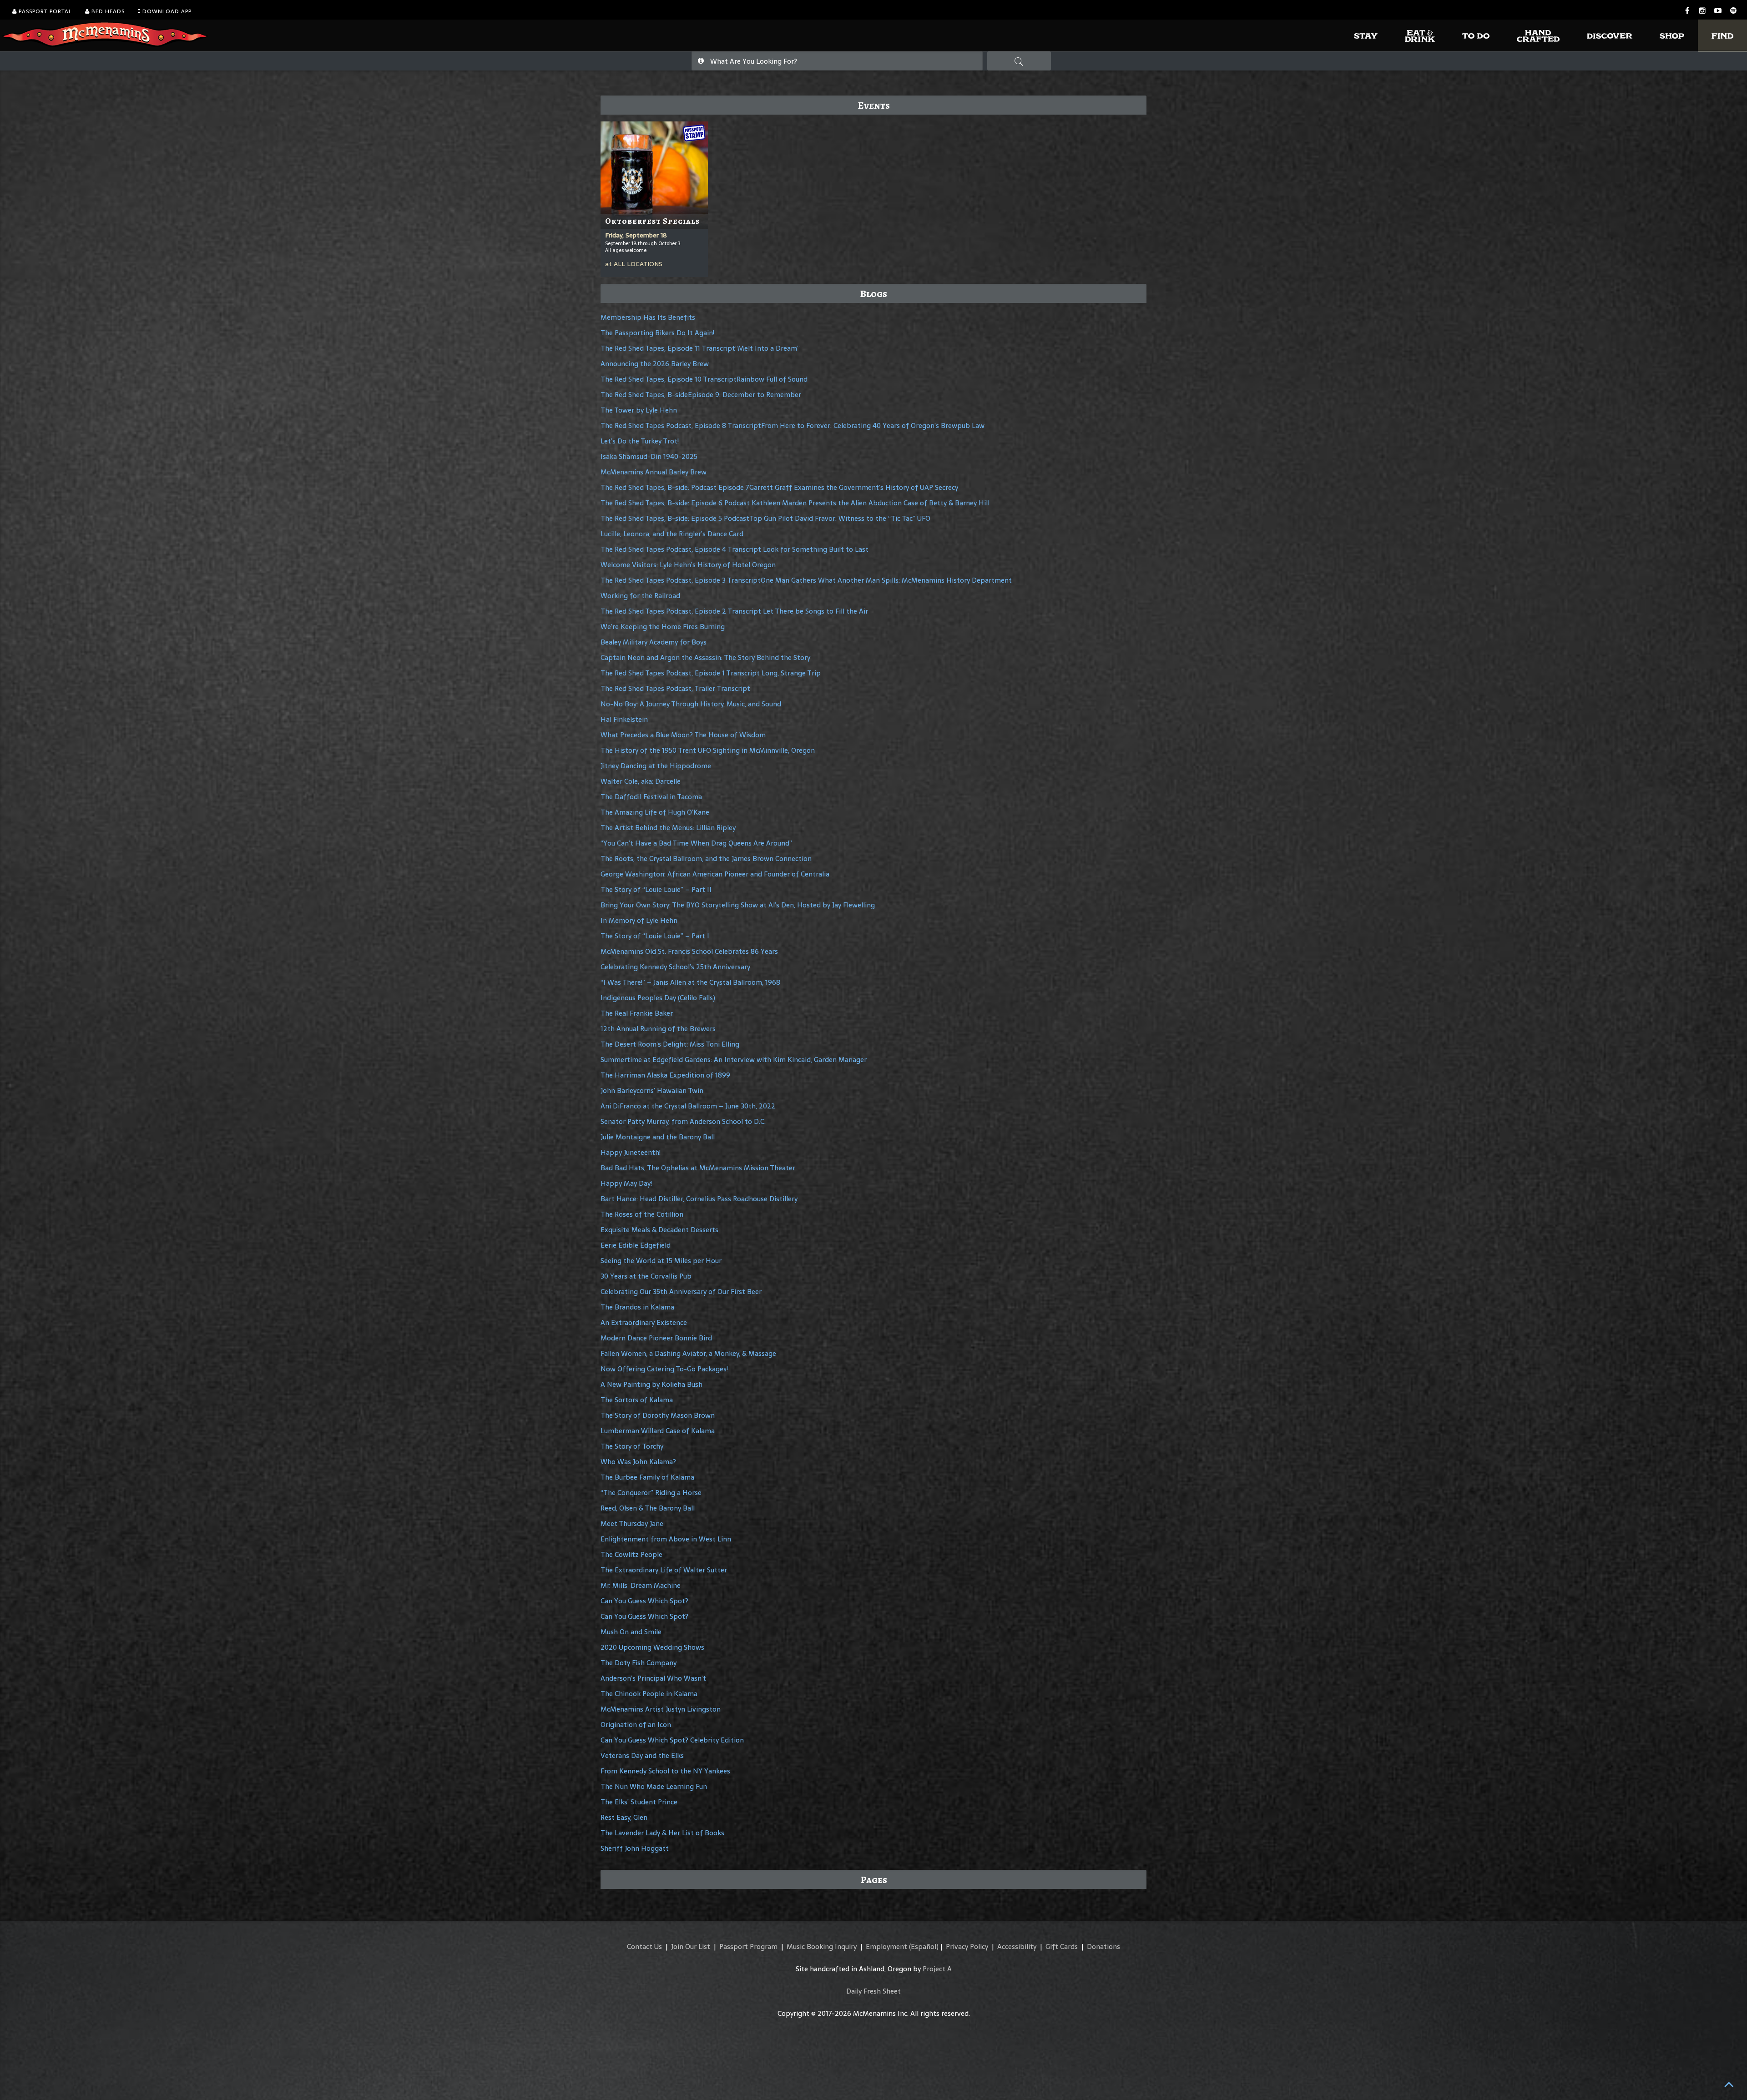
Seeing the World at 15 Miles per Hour (661, 1261)
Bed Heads (107, 11)
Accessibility (1017, 1946)
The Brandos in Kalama (637, 1307)
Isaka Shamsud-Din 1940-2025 (649, 456)
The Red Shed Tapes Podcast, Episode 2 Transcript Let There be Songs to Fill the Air (734, 611)
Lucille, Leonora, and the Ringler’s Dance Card (672, 534)
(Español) (924, 1946)
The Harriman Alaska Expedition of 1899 (665, 1075)
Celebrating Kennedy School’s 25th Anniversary (675, 967)
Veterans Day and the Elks (642, 1755)
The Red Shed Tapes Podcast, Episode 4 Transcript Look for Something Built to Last (735, 549)
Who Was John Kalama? (638, 1462)
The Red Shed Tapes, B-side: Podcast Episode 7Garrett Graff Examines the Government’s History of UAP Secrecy (779, 487)
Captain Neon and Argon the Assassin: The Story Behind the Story (705, 657)
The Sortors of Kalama (637, 1400)
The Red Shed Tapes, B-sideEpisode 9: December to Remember (701, 395)
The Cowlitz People (631, 1554)
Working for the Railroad (640, 596)
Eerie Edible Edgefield (636, 1245)
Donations (1103, 1946)
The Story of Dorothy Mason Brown (658, 1415)
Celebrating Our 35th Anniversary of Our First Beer (681, 1292)
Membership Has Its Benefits (648, 317)
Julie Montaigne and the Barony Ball (658, 1137)
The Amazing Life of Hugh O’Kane (655, 812)
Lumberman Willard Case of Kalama (658, 1431)
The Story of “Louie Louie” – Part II (656, 889)
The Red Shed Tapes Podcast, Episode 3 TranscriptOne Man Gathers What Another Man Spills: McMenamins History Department (806, 580)
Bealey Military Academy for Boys (654, 642)
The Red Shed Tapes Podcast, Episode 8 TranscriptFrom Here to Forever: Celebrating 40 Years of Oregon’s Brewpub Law (793, 426)
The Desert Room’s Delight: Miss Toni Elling (670, 1044)
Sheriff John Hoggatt (635, 1848)
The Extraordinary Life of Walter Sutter (664, 1570)
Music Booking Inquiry (822, 1946)
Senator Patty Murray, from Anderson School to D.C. (683, 1121)
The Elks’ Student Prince (639, 1802)
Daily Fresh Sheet (873, 1991)
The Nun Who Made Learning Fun (654, 1786)
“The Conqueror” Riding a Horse (651, 1493)
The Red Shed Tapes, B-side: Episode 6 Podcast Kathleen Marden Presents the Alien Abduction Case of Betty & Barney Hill (795, 503)
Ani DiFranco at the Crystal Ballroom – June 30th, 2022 (688, 1106)
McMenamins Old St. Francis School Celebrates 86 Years (689, 951)
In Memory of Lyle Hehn (639, 920)
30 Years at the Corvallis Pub (646, 1276)
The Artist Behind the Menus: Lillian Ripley (668, 828)
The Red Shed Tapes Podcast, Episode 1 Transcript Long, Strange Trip (711, 673)
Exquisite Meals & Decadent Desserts (659, 1230)
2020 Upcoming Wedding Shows (652, 1647)
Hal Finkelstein (624, 719)
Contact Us (644, 1946)
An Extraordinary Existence (644, 1322)
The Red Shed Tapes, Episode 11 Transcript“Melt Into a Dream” (700, 348)
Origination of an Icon (636, 1725)
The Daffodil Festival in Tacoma (651, 797)
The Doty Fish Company (639, 1663)
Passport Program (748, 1946)
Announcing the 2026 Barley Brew (655, 364)
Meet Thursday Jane (632, 1523)
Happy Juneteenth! (631, 1152)
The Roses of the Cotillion (642, 1214)
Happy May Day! (626, 1183)
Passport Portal (44, 11)
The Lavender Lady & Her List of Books (662, 1833)
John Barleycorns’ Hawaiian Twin (652, 1090)
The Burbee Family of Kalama (647, 1477)
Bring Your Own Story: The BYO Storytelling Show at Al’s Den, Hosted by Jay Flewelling (738, 905)
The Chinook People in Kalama (649, 1694)
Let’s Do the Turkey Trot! (640, 441)
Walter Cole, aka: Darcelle (641, 781)
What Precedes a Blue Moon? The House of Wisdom (683, 735)
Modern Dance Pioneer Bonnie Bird (656, 1338)
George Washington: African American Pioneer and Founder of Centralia (715, 874)
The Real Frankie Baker (637, 1013)
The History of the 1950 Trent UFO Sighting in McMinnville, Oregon (708, 750)
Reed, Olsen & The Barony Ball (648, 1508)
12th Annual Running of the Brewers (658, 1029)
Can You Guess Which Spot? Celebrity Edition (672, 1740)
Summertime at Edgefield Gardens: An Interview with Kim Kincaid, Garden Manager (734, 1060)
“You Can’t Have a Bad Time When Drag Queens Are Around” (696, 843)
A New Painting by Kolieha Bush (651, 1384)
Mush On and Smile (631, 1632)
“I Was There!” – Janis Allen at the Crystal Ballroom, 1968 (690, 982)
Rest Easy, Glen (624, 1817)
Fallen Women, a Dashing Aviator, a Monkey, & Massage (688, 1353)
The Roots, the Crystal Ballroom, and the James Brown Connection (706, 859)
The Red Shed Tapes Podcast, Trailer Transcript (675, 688)
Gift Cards (1062, 1946)
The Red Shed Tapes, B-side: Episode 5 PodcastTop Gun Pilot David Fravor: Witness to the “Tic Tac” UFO (765, 518)
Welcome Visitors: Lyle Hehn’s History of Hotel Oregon (688, 565)
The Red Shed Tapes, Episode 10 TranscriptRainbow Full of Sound (704, 379)
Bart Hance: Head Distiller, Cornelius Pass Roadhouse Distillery (699, 1199)
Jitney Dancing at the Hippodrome (656, 766)
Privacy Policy (967, 1946)
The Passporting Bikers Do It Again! (657, 333)
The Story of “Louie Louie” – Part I (655, 936)
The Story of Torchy (632, 1446)
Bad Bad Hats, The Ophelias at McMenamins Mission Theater (698, 1168)
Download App (166, 11)
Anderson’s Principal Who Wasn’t (653, 1678)
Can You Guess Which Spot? (644, 1601)
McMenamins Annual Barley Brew (654, 472)
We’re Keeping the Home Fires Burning (663, 627)
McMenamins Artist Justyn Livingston (661, 1709)
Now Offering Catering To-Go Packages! (664, 1369)
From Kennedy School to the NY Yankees (665, 1771)
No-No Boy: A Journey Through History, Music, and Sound (691, 704)
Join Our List (691, 1946)
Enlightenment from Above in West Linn (666, 1539)
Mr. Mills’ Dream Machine (641, 1585)
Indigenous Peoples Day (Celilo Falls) (658, 998)
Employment (886, 1946)
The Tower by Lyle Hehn (639, 410)
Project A (937, 1969)
